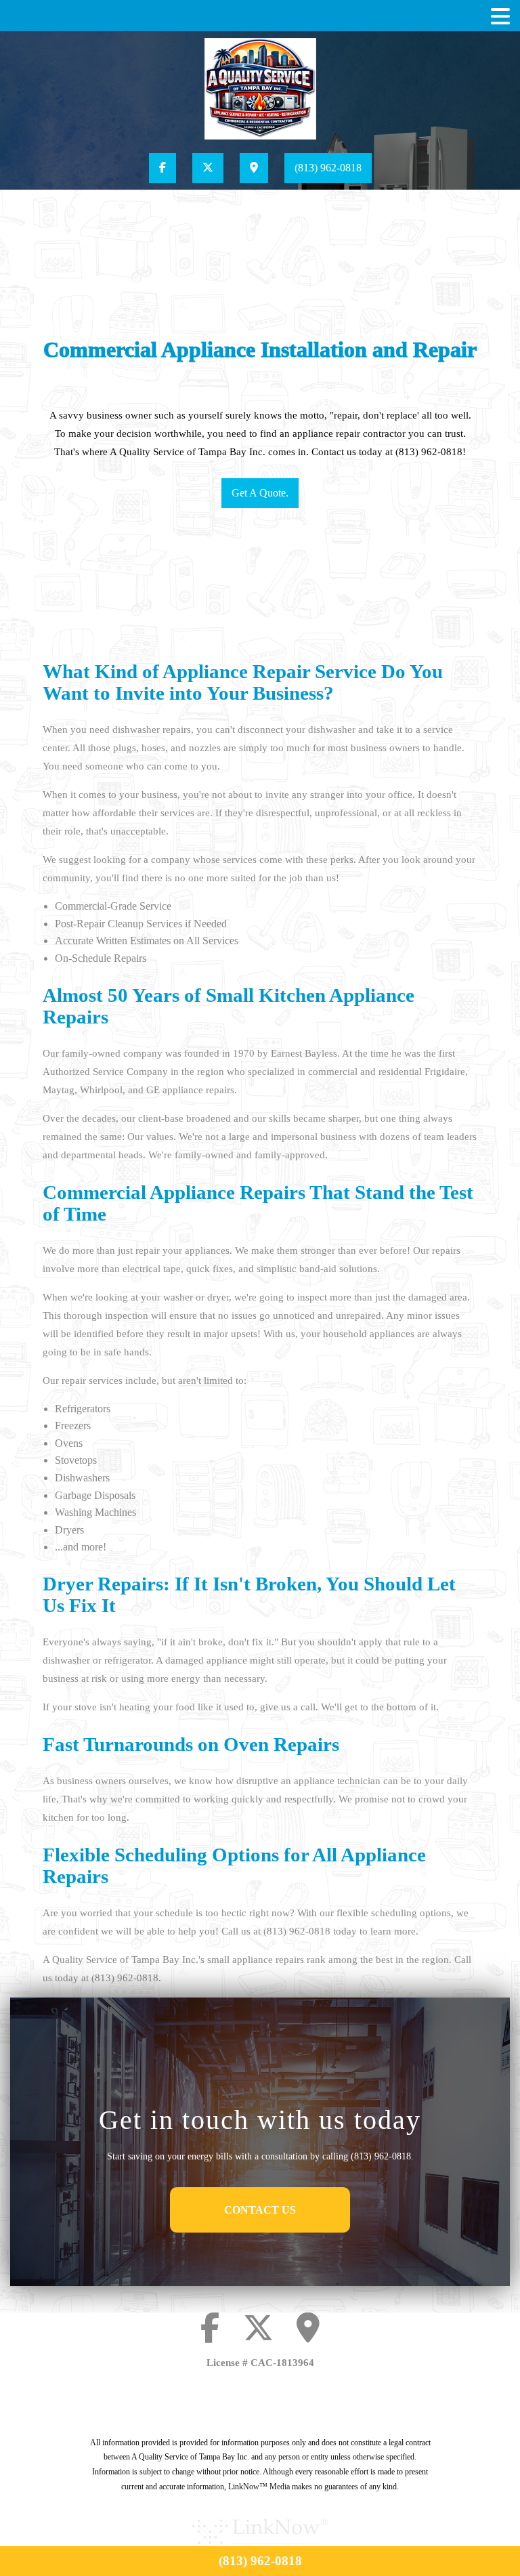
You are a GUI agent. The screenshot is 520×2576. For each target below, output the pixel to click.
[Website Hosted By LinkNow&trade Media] (260, 2536)
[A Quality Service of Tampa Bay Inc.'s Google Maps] (254, 168)
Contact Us (260, 2210)
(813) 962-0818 (328, 168)
